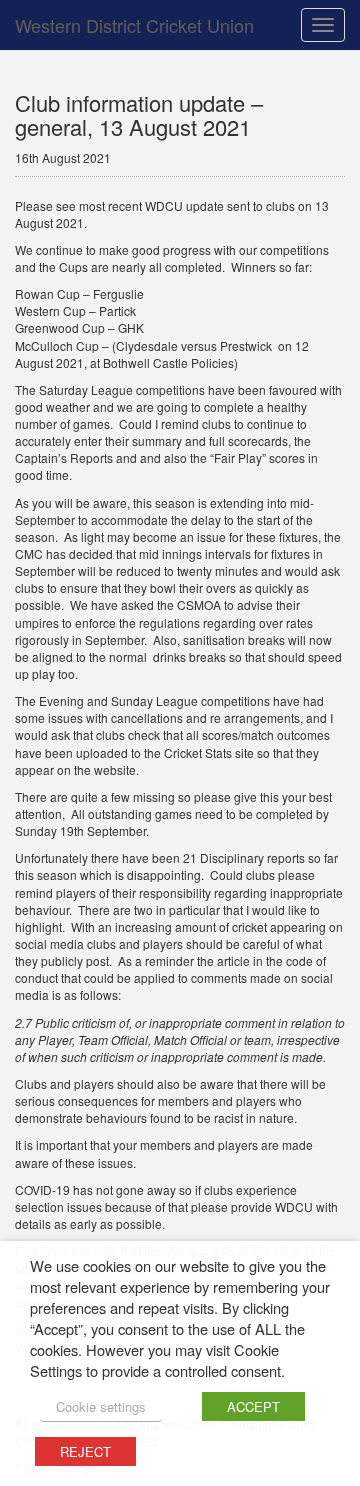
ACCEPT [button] (253, 1406)
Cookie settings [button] (101, 1406)
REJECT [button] (85, 1451)
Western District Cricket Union (134, 25)
